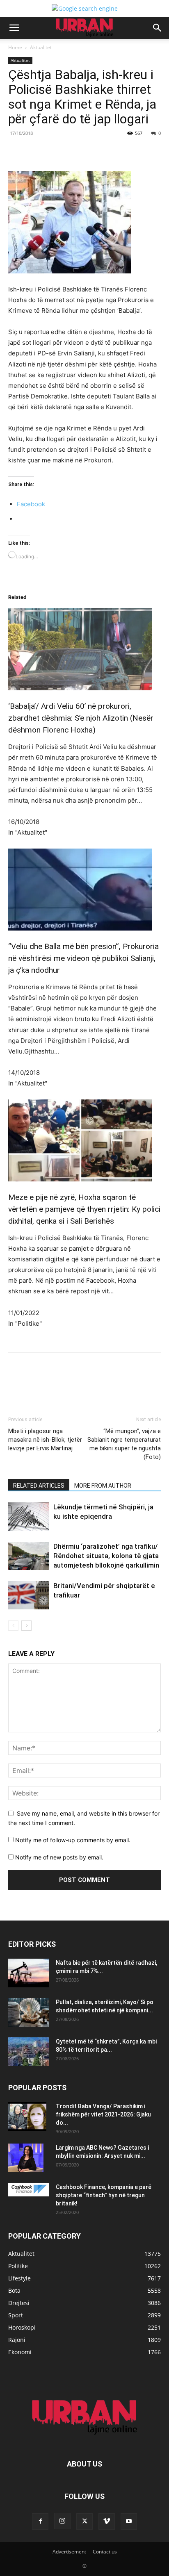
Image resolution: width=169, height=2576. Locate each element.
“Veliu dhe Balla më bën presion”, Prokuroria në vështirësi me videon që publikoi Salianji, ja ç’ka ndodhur (83, 958)
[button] (14, 28)
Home (15, 47)
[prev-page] (13, 1626)
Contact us (105, 2552)
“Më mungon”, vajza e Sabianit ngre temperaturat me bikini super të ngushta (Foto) (124, 1444)
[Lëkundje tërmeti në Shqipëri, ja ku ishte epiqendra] (29, 1517)
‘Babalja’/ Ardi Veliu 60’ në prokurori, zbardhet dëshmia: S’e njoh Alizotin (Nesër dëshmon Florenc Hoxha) (81, 718)
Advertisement (69, 2552)
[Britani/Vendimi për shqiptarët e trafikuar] (29, 1595)
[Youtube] (129, 2521)
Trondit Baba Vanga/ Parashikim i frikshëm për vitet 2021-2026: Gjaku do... (103, 2114)
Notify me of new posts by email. (59, 1857)
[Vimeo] (107, 2521)
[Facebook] (42, 152)
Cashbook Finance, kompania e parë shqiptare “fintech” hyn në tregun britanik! (104, 2195)
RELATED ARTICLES (39, 1486)
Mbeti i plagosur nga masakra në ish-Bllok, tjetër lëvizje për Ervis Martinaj (45, 1440)
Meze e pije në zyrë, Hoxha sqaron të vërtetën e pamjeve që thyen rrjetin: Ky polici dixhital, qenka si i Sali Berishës (84, 1209)
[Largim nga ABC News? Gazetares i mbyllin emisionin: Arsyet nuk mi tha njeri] (26, 2158)
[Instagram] (62, 2521)
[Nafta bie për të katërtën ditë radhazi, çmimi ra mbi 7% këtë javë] (29, 1973)
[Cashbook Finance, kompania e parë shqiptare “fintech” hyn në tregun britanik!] (29, 2190)
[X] (61, 152)
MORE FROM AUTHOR (103, 1486)
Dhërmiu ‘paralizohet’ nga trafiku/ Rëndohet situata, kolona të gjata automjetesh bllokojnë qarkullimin (106, 1556)
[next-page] (26, 1626)
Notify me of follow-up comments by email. (73, 1840)
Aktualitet (41, 47)
